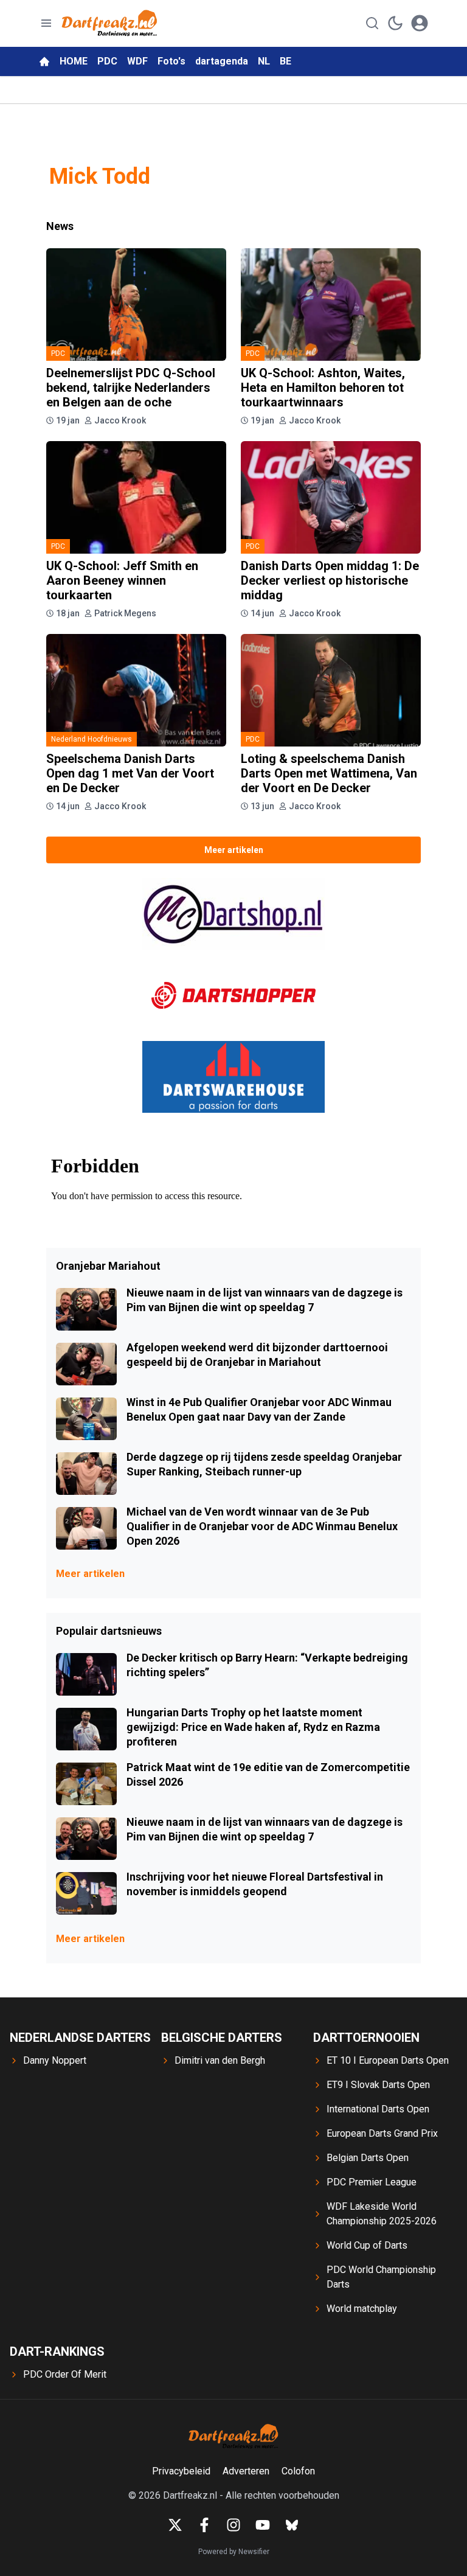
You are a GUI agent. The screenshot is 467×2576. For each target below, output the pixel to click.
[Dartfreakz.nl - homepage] (109, 23)
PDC (107, 61)
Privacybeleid (181, 2471)
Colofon (298, 2471)
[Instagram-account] (233, 2525)
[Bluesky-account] (292, 2525)
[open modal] (420, 23)
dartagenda (222, 61)
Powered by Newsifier (234, 2552)
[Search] (372, 23)
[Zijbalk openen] (46, 23)
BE (285, 61)
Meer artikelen (234, 850)
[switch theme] (395, 23)
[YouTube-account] (263, 2525)
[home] (44, 61)
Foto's (171, 61)
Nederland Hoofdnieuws (92, 739)
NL (264, 61)
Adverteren (246, 2471)
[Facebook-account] (204, 2525)
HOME (74, 61)
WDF (137, 61)
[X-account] (175, 2525)
